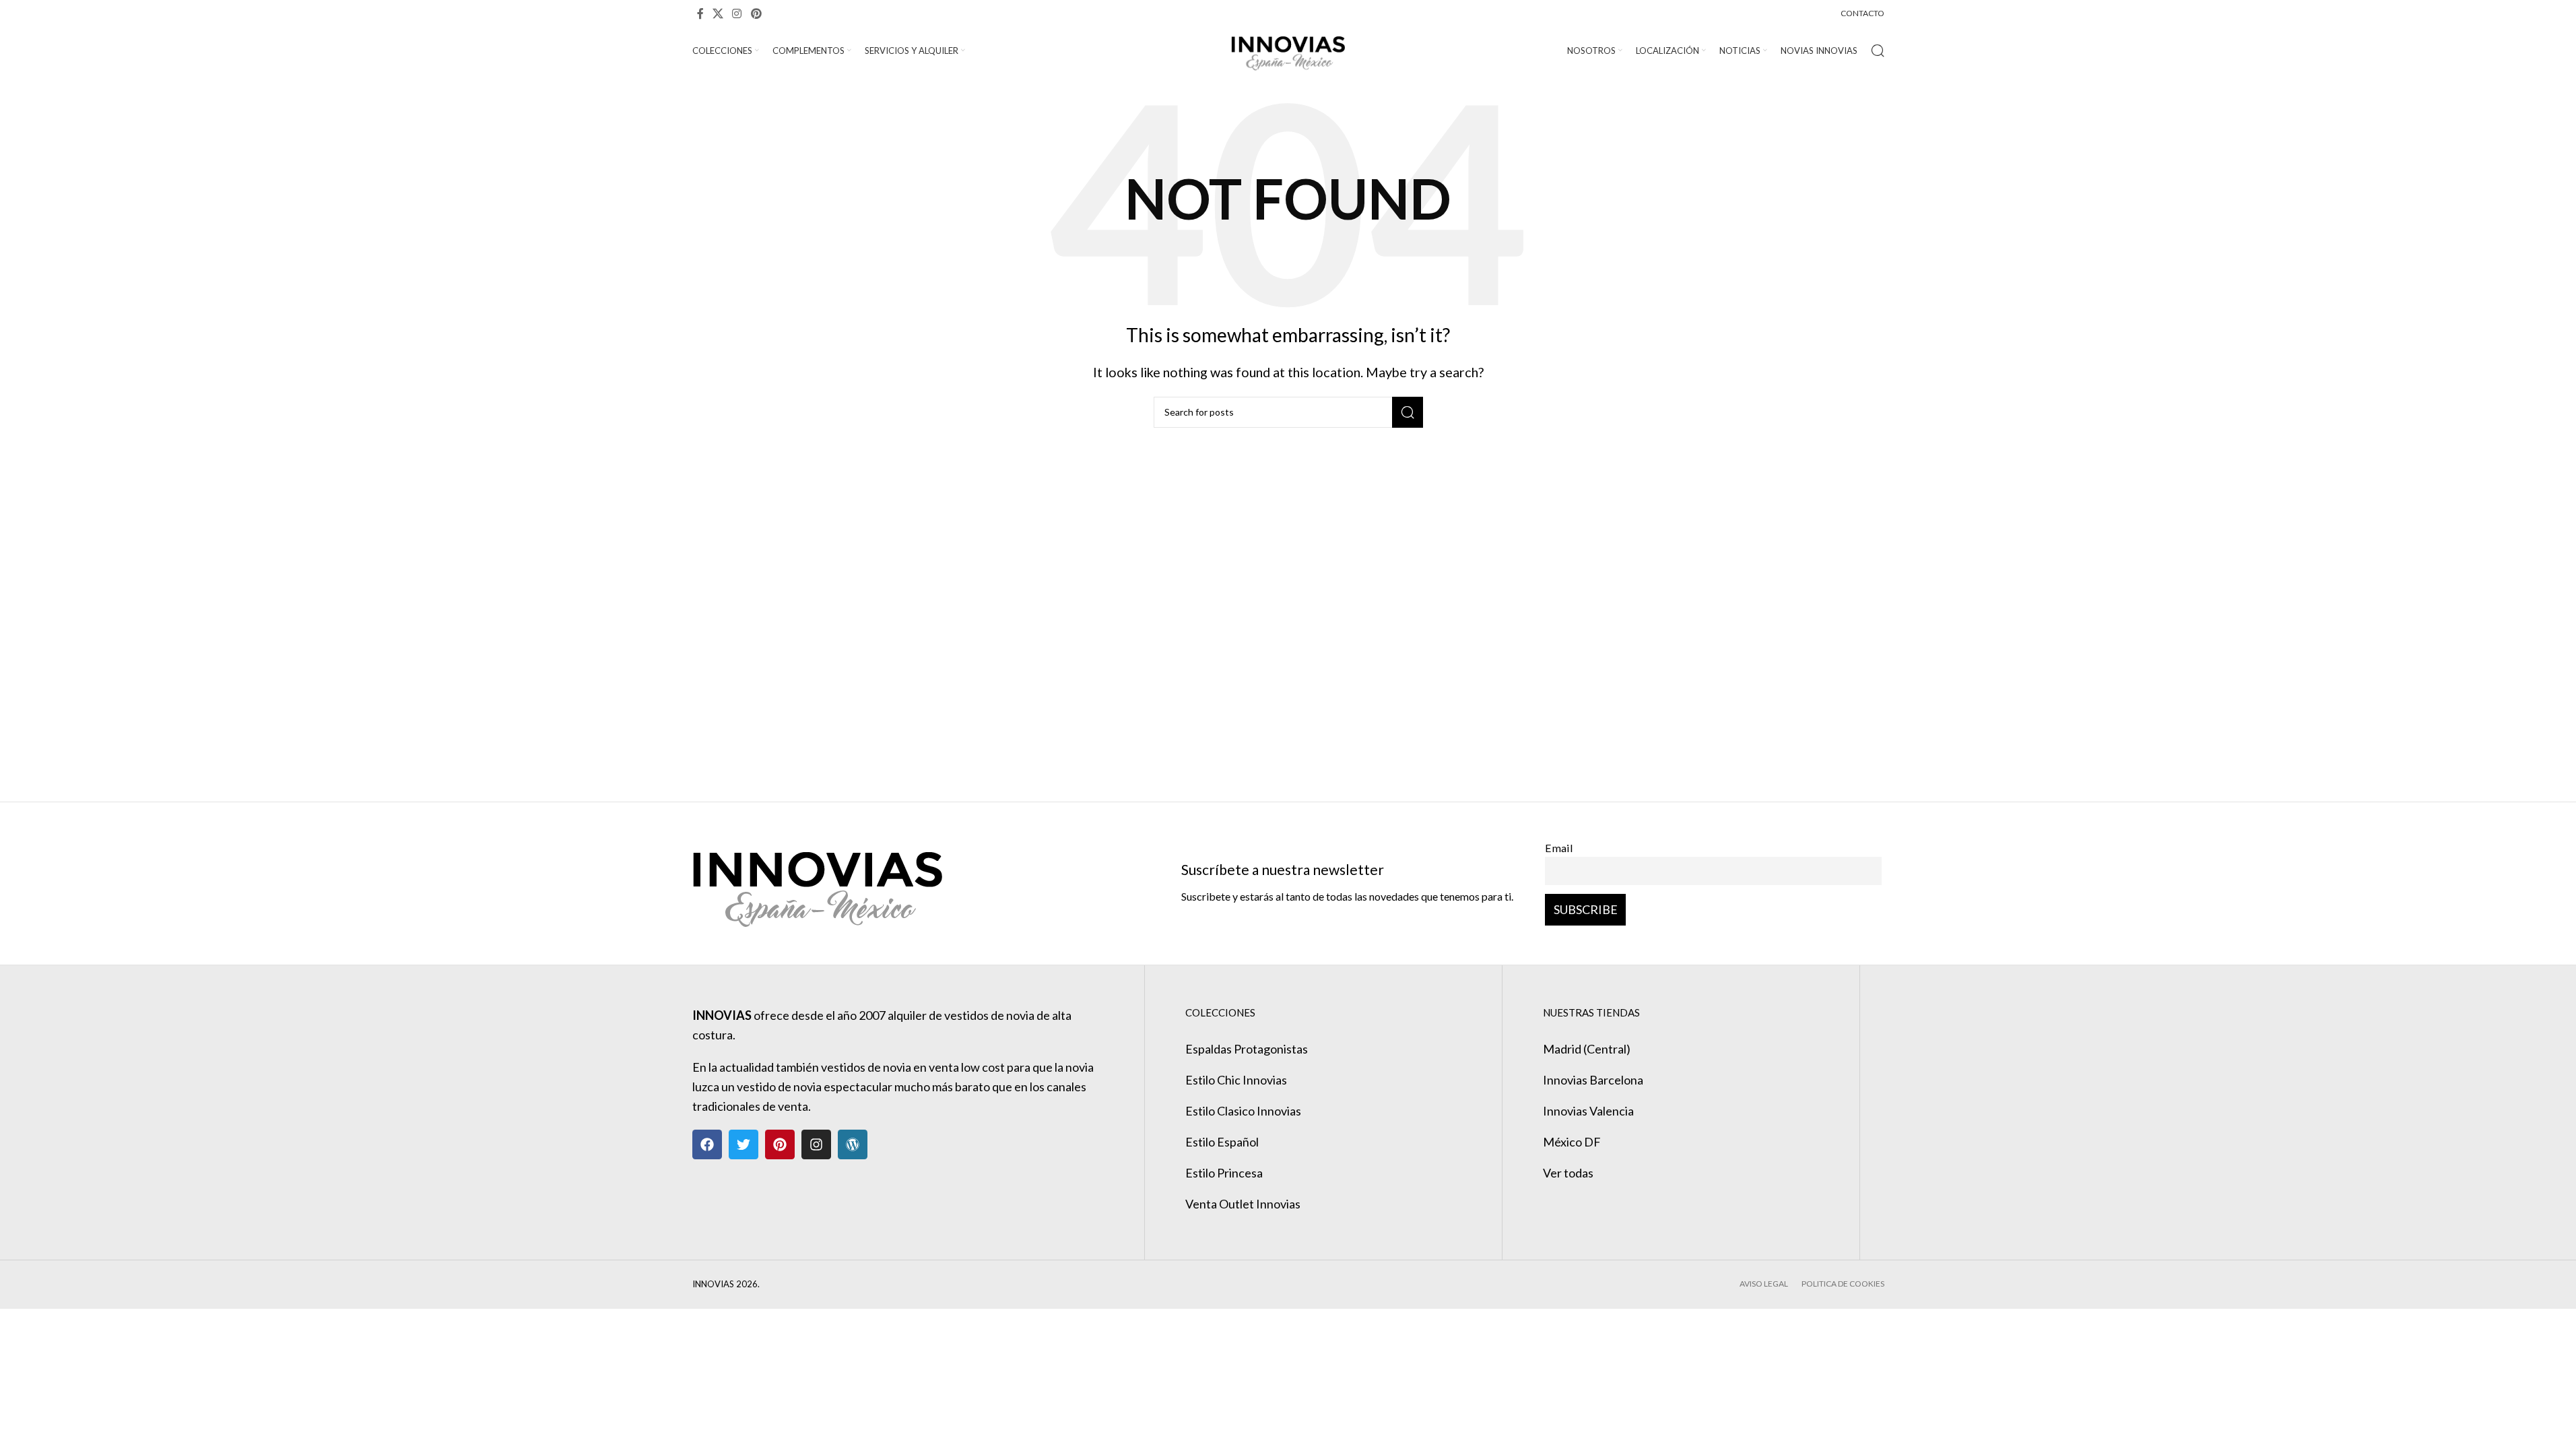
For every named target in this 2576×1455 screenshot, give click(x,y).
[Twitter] (744, 1144)
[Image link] (817, 882)
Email (1559, 848)
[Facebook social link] (700, 13)
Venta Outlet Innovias (1243, 1204)
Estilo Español (1222, 1142)
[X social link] (718, 13)
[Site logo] (1288, 49)
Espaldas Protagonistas (1247, 1049)
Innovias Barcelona (1593, 1080)
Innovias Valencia (1588, 1111)
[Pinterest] (780, 1144)
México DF (1572, 1142)
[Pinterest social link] (756, 13)
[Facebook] (707, 1144)
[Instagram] (816, 1144)
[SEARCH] (1408, 412)
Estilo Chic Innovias (1236, 1080)
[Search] (1878, 51)
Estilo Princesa (1224, 1173)
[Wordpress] (853, 1144)
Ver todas (1568, 1173)
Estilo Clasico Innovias (1243, 1111)
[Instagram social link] (737, 13)
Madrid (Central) (1587, 1049)
